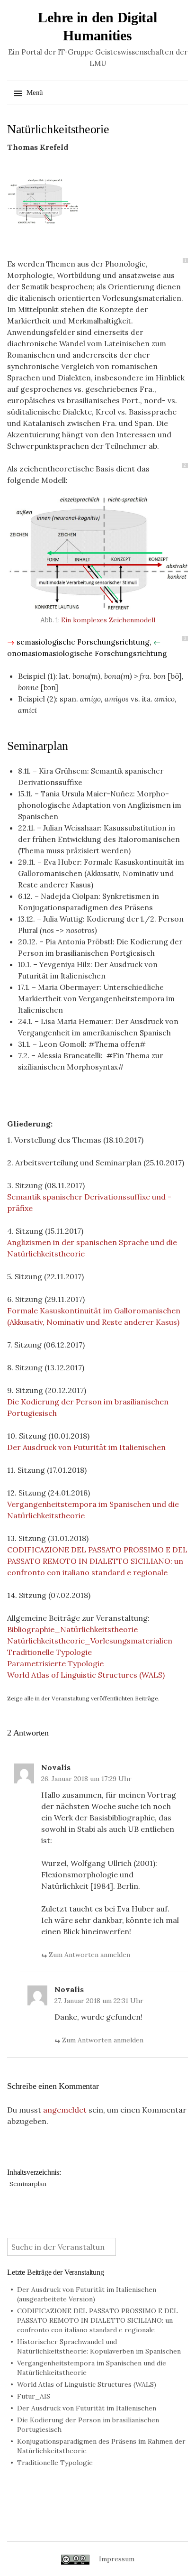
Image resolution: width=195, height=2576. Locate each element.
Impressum (117, 2559)
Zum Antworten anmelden (89, 1955)
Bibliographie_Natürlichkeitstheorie (72, 1629)
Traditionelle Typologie (49, 1652)
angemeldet (65, 2110)
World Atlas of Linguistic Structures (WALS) (86, 1675)
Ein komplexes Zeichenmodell (108, 620)
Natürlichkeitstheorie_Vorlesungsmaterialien (90, 1641)
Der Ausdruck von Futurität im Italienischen (86, 1447)
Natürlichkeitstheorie (58, 129)
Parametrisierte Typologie (55, 1663)
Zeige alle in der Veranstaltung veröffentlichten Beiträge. (83, 1698)
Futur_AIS (34, 2396)
